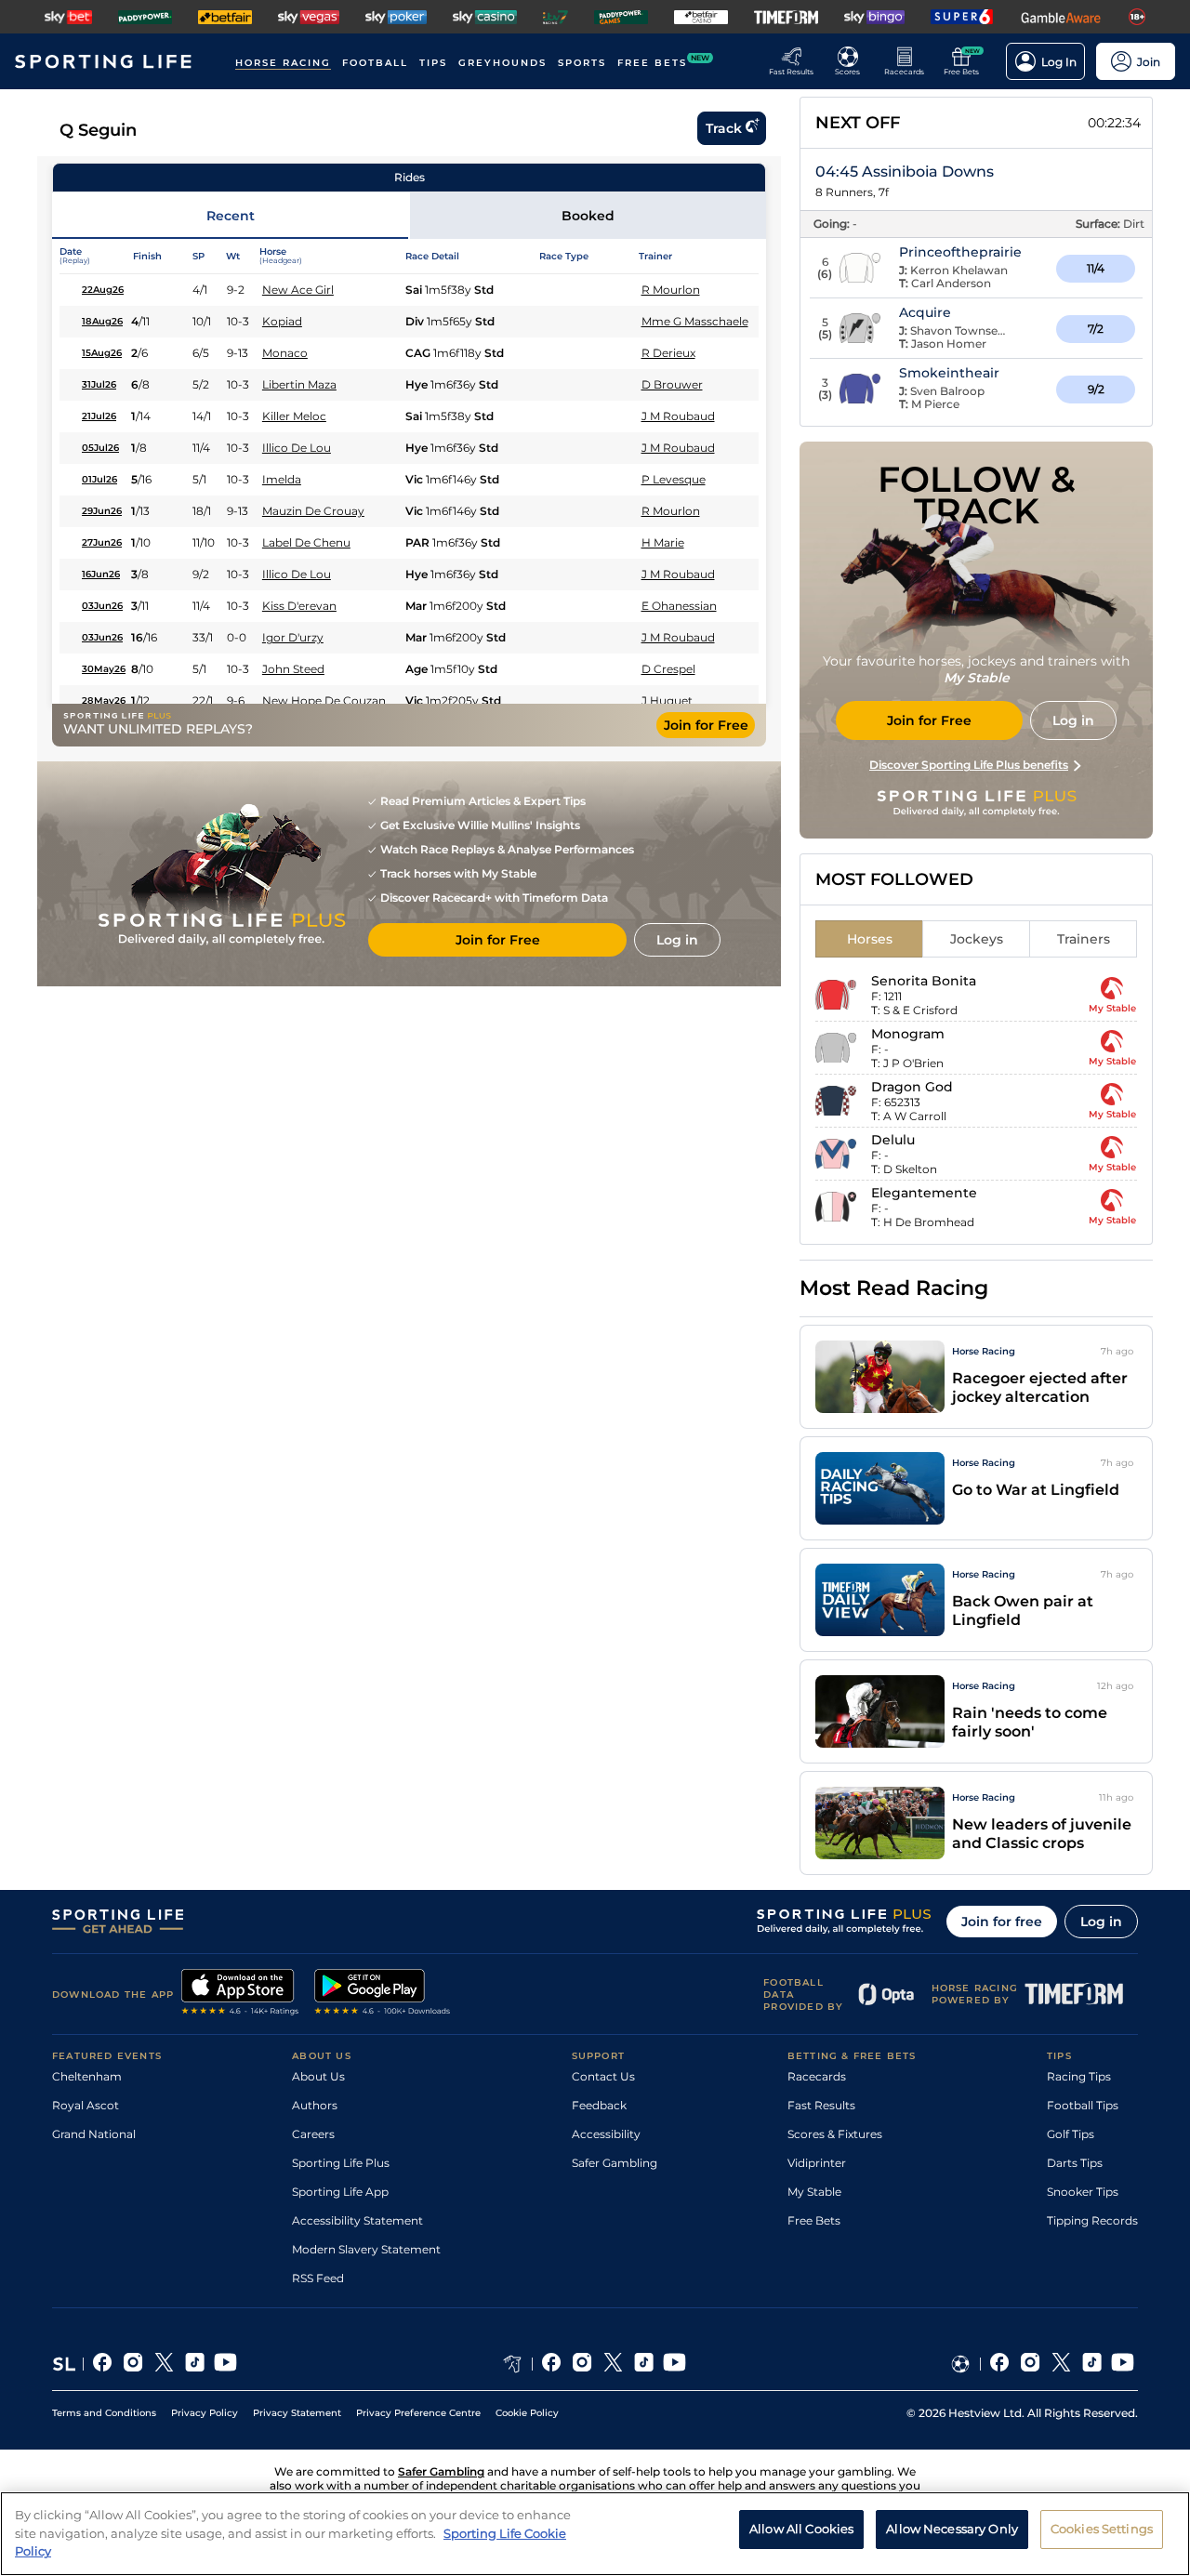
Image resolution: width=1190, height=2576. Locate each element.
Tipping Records (1092, 2220)
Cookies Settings (1102, 2529)
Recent (231, 216)
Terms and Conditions (104, 2413)
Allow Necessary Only (952, 2529)
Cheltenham (87, 2076)
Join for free (1002, 1922)
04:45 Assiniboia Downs (905, 172)
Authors (315, 2105)
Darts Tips (1075, 2163)
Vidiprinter (817, 2163)
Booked (588, 216)
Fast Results (821, 2105)
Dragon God (912, 1087)
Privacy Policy (205, 2413)
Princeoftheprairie (960, 252)
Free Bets (814, 2220)
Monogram (908, 1034)
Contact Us (603, 2076)
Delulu (893, 1140)
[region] (595, 2534)
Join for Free (706, 725)
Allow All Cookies (801, 2529)
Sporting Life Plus (341, 2163)
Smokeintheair (949, 373)
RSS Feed (318, 2278)
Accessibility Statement (357, 2220)
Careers (313, 2134)
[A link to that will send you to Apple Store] (240, 1994)
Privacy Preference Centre (418, 2413)
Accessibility (606, 2134)
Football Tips (1083, 2105)
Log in (1101, 1922)
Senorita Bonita (924, 981)
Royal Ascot (86, 2105)
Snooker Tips (1083, 2192)
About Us (318, 2076)
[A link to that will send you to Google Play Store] (383, 1994)
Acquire (925, 312)
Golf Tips (1071, 2134)
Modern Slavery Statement (366, 2249)
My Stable (814, 2192)
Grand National (94, 2134)
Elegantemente (924, 1193)
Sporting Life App (340, 2192)
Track (724, 128)
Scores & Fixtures (835, 2134)
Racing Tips (1079, 2076)
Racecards (817, 2076)
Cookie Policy (527, 2413)
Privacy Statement (297, 2413)
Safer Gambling (615, 2163)
